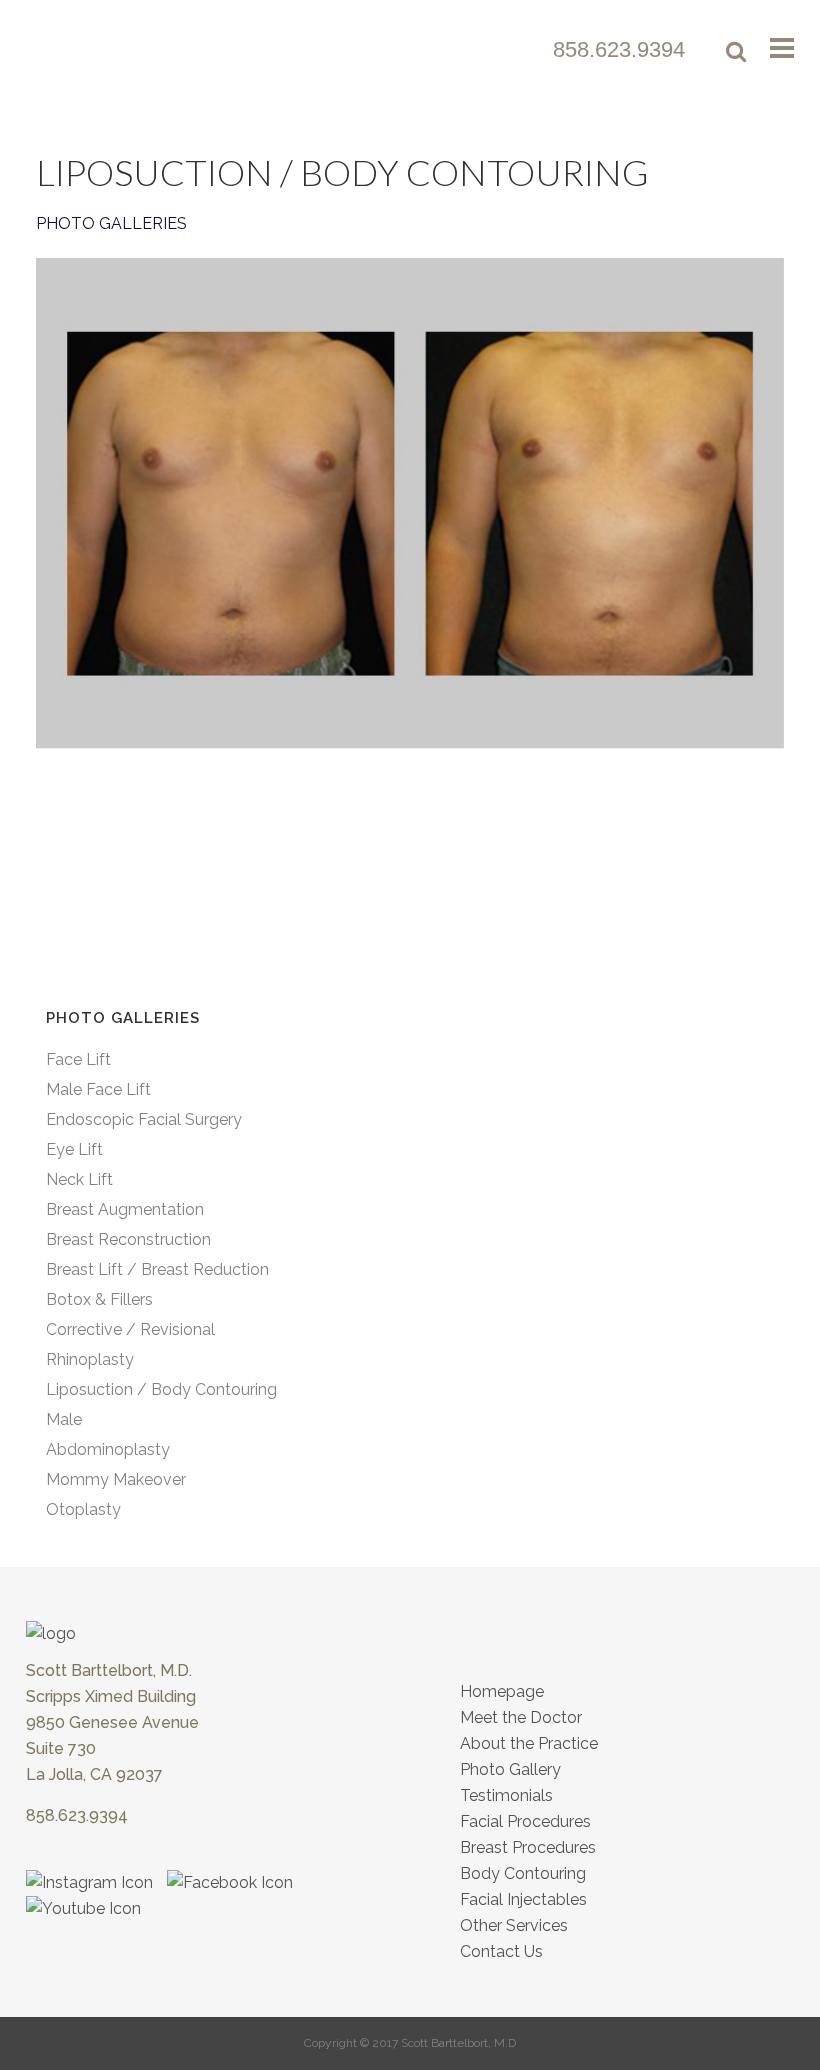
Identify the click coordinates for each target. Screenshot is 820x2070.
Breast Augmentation (125, 1209)
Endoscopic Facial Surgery (144, 1119)
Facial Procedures (525, 1821)
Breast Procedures (528, 1847)
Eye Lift (74, 1149)
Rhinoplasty (90, 1359)
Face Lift (78, 1059)
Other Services (514, 1925)
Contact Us (501, 1951)
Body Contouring (523, 1873)
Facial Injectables (523, 1899)
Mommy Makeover (116, 1479)
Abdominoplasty (108, 1449)
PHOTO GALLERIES (111, 223)
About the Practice (529, 1743)
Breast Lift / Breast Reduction (157, 1269)
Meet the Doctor (521, 1717)
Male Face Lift (98, 1089)
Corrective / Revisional (130, 1329)
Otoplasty (83, 1509)
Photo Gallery (510, 1769)
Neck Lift (79, 1179)
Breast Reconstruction (128, 1239)
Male (64, 1419)
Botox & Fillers (99, 1299)
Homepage (502, 1691)
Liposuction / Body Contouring (161, 1389)
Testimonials (506, 1795)
